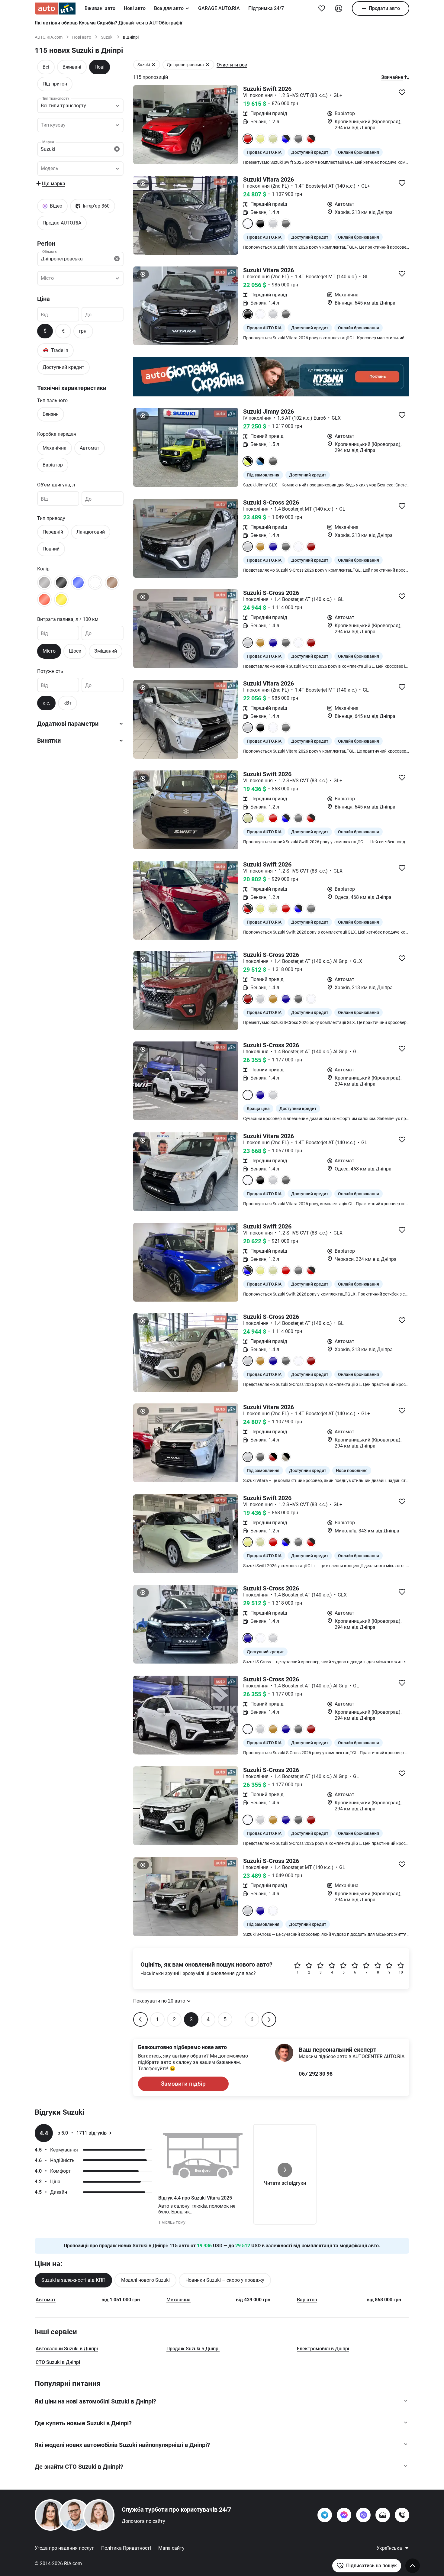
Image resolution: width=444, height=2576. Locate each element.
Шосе (75, 651)
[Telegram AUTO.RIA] (325, 2515)
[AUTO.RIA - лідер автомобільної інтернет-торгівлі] (55, 8)
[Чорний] (61, 583)
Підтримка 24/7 (266, 8)
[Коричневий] (112, 583)
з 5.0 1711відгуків (82, 2133)
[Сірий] (44, 583)
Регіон (46, 244)
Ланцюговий (91, 532)
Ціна (43, 299)
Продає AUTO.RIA (62, 223)
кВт (68, 703)
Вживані (72, 67)
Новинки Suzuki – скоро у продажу (225, 2280)
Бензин (51, 414)
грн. (83, 331)
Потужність (50, 671)
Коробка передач (57, 434)
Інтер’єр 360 (96, 206)
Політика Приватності (126, 2548)
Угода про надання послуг (64, 2548)
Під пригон (55, 84)
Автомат (90, 448)
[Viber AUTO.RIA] (363, 2515)
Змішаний (106, 651)
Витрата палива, (68, 619)
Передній (53, 532)
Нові (100, 67)
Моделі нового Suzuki (145, 2280)
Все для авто (169, 8)
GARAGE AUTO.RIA (219, 8)
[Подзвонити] (402, 2515)
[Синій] (78, 583)
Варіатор (53, 465)
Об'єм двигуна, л (56, 485)
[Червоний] (44, 599)
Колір (43, 569)
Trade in (55, 350)
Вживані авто (100, 8)
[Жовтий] (61, 599)
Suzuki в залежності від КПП (73, 2280)
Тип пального (52, 400)
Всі (46, 67)
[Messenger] (344, 2515)
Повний (51, 549)
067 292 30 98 (316, 2074)
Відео (56, 206)
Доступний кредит (63, 367)
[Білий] (95, 583)
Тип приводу (51, 518)
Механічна (55, 448)
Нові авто (135, 8)
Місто (49, 651)
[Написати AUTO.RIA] (383, 2515)
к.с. (46, 703)
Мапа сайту (171, 2548)
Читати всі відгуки (285, 2183)
